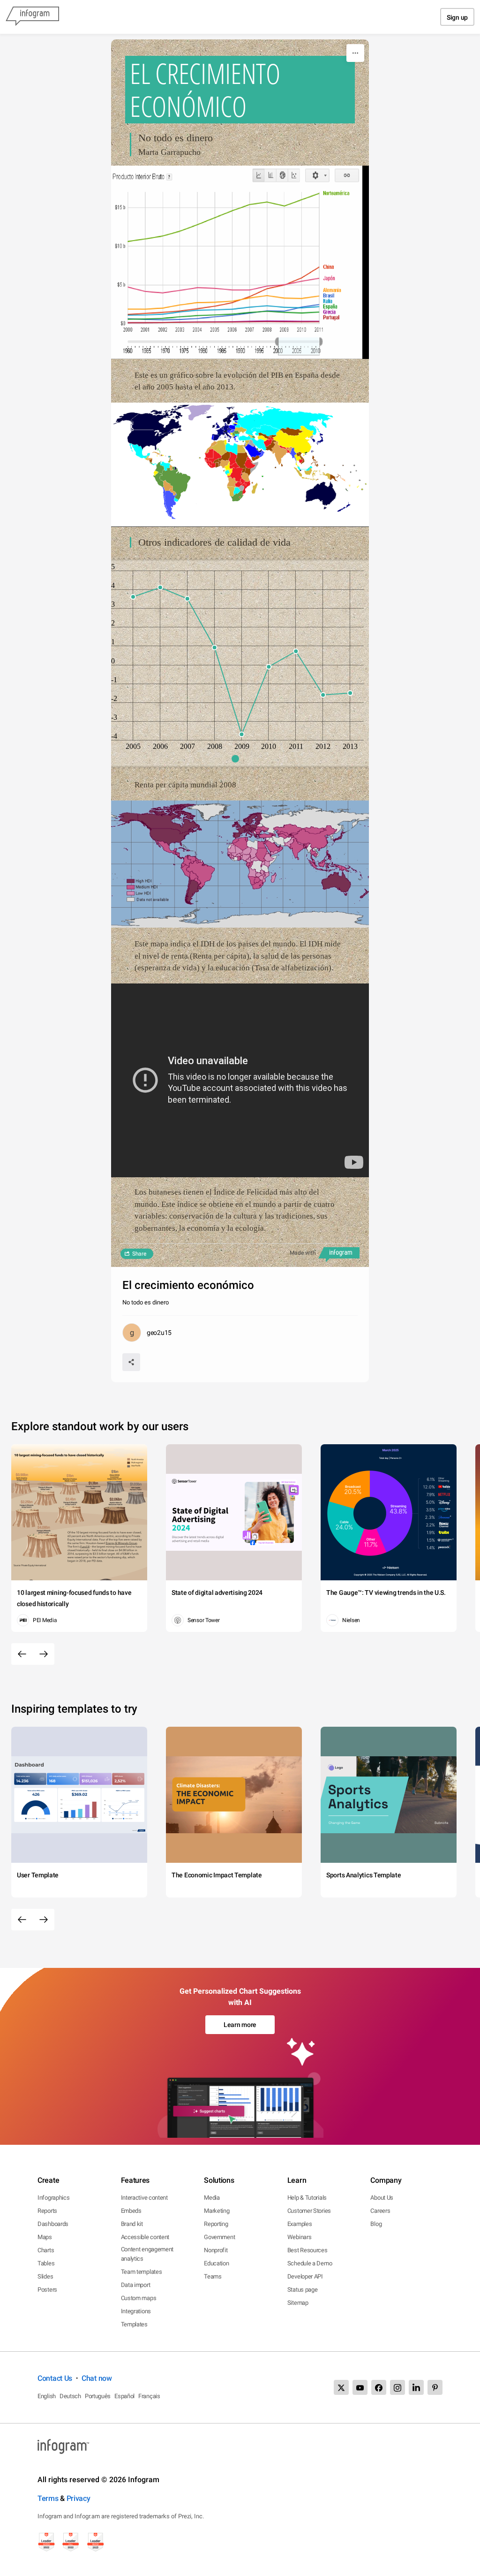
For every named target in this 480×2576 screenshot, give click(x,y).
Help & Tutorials (307, 2198)
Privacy (79, 2498)
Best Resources (307, 2250)
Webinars (300, 2237)
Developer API (305, 2276)
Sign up (457, 17)
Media (212, 2198)
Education (216, 2263)
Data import (136, 2285)
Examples (300, 2224)
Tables (46, 2263)
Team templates (142, 2272)
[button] (240, 759)
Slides (45, 2276)
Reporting (216, 2224)
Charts (46, 2250)
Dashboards (53, 2224)
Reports (47, 2211)
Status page (303, 2290)
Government (219, 2237)
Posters (47, 2290)
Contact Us (55, 2378)
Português (98, 2396)
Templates (134, 2324)
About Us (382, 2198)
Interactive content (144, 2198)
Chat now (97, 2378)
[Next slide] (44, 1654)
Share (139, 1254)
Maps (45, 2237)
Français (149, 2396)
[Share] (131, 1362)
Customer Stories (309, 2211)
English (47, 2396)
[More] (355, 53)
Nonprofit (216, 2250)
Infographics (53, 2198)
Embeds (131, 2211)
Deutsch (70, 2396)
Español (124, 2396)
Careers (380, 2211)
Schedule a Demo (310, 2263)
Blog (376, 2224)
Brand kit (132, 2224)
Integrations (136, 2311)
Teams (213, 2276)
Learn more (240, 2025)
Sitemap (298, 2303)
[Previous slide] (22, 1654)
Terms (48, 2498)
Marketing (217, 2211)
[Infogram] (32, 17)
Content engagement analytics (147, 2254)
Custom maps (139, 2298)
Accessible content (145, 2237)
